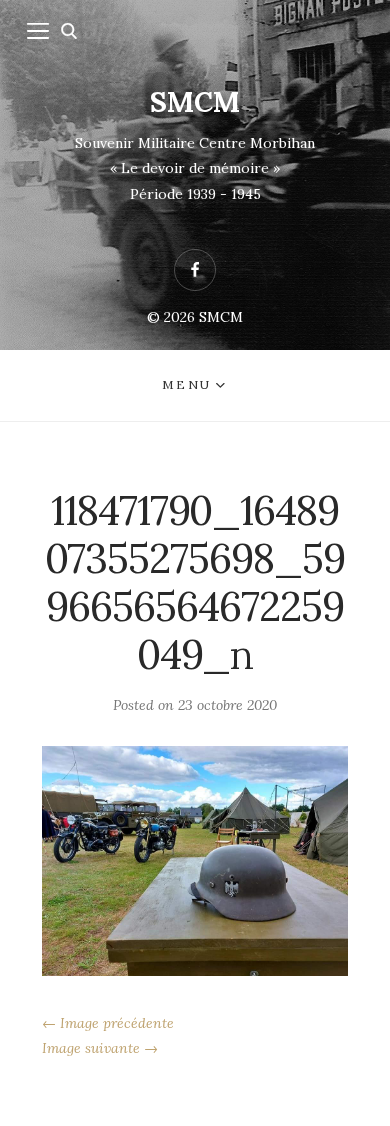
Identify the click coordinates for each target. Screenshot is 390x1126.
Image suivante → (100, 1048)
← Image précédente (108, 1023)
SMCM (195, 102)
